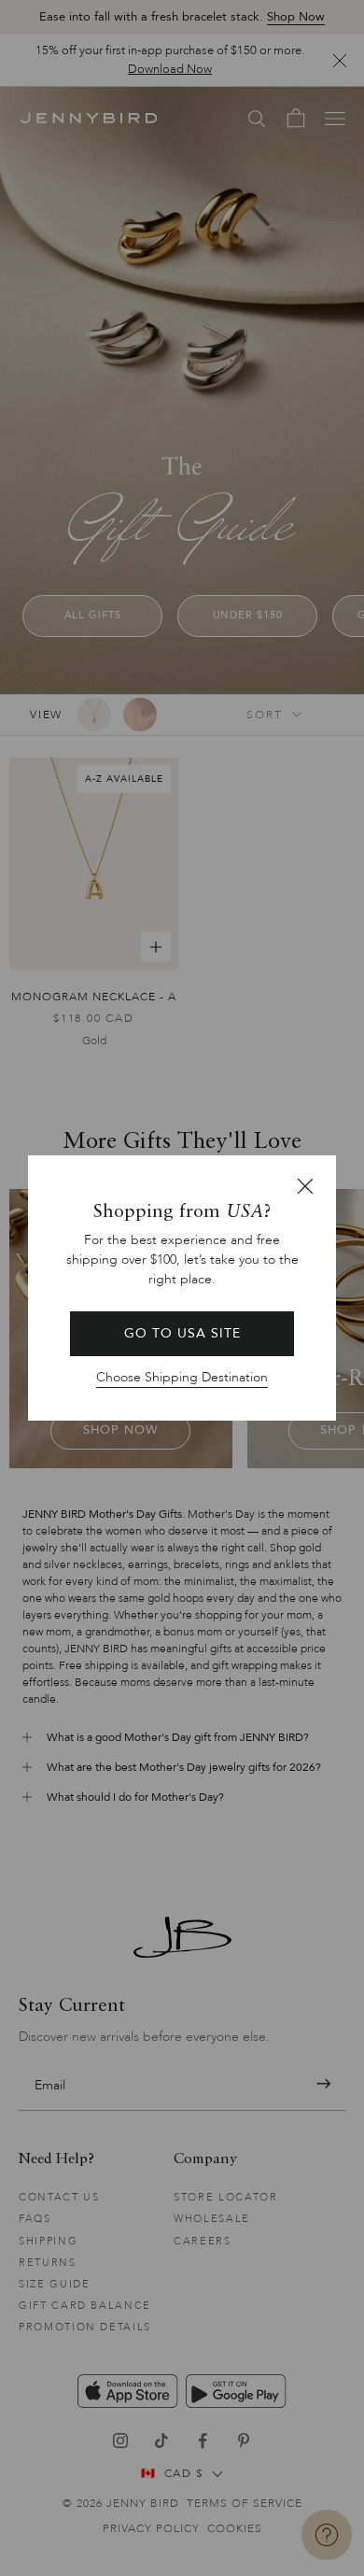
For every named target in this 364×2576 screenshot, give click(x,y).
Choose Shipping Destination (182, 1377)
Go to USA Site (182, 1333)
